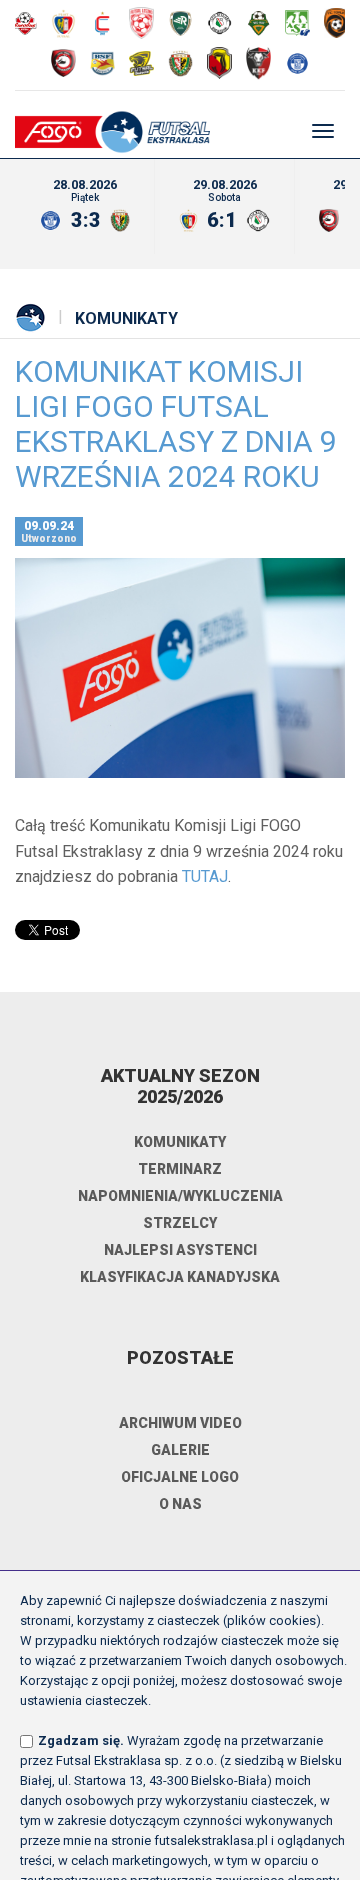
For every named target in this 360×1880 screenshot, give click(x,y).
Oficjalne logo (180, 1477)
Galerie (180, 1450)
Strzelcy (180, 1223)
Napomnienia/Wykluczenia (180, 1196)
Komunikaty (126, 318)
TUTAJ (205, 876)
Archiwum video (180, 1423)
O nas (180, 1504)
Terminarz (180, 1169)
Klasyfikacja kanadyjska (180, 1277)
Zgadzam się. (81, 1740)
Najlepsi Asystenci (180, 1250)
